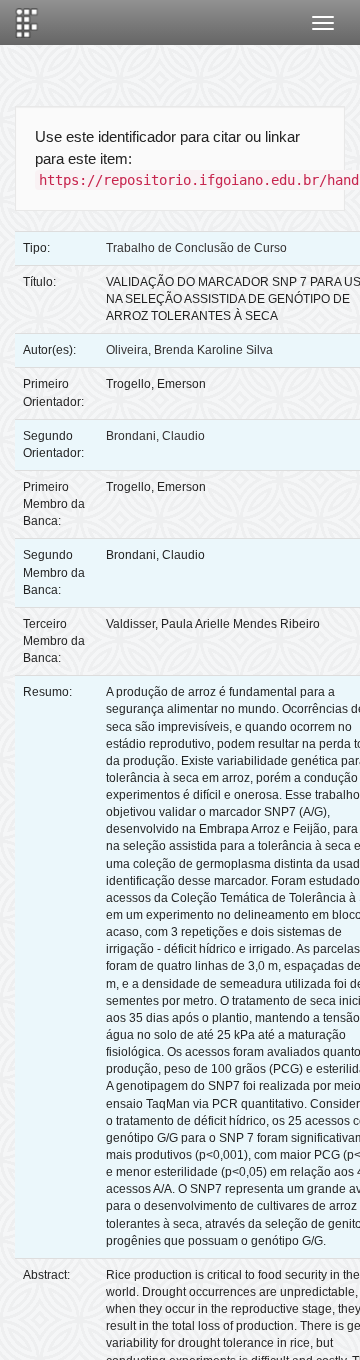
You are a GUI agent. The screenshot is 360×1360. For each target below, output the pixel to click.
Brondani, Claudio (155, 436)
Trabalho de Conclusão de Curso (196, 248)
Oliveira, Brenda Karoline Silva (189, 350)
